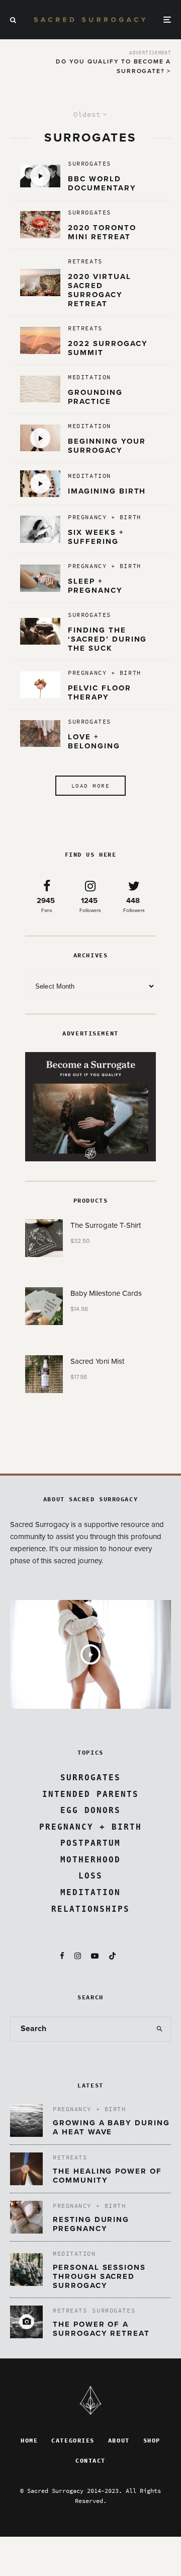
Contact (90, 2461)
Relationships (90, 1909)
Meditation (89, 377)
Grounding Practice (95, 397)
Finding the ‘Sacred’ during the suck (107, 639)
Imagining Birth (107, 491)
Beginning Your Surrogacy (107, 446)
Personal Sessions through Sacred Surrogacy (99, 2276)
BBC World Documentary (102, 183)
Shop (152, 2441)
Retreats (85, 261)
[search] (160, 2029)
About (119, 2441)
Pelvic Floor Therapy (99, 692)
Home (29, 2441)
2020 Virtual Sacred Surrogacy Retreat (99, 290)
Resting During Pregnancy (91, 2224)
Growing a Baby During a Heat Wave (111, 2127)
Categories (73, 2441)
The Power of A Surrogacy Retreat (101, 2329)
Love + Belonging (96, 741)
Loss (90, 1876)
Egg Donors (90, 1810)
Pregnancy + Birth (105, 517)
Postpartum (90, 1843)
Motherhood (90, 1860)
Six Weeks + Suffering (96, 537)
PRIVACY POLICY (90, 2511)
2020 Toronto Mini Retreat (102, 232)
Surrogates (89, 164)
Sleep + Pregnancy (95, 586)
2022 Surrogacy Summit (108, 348)
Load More (90, 786)
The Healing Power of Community (107, 2176)
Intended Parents (90, 1794)
